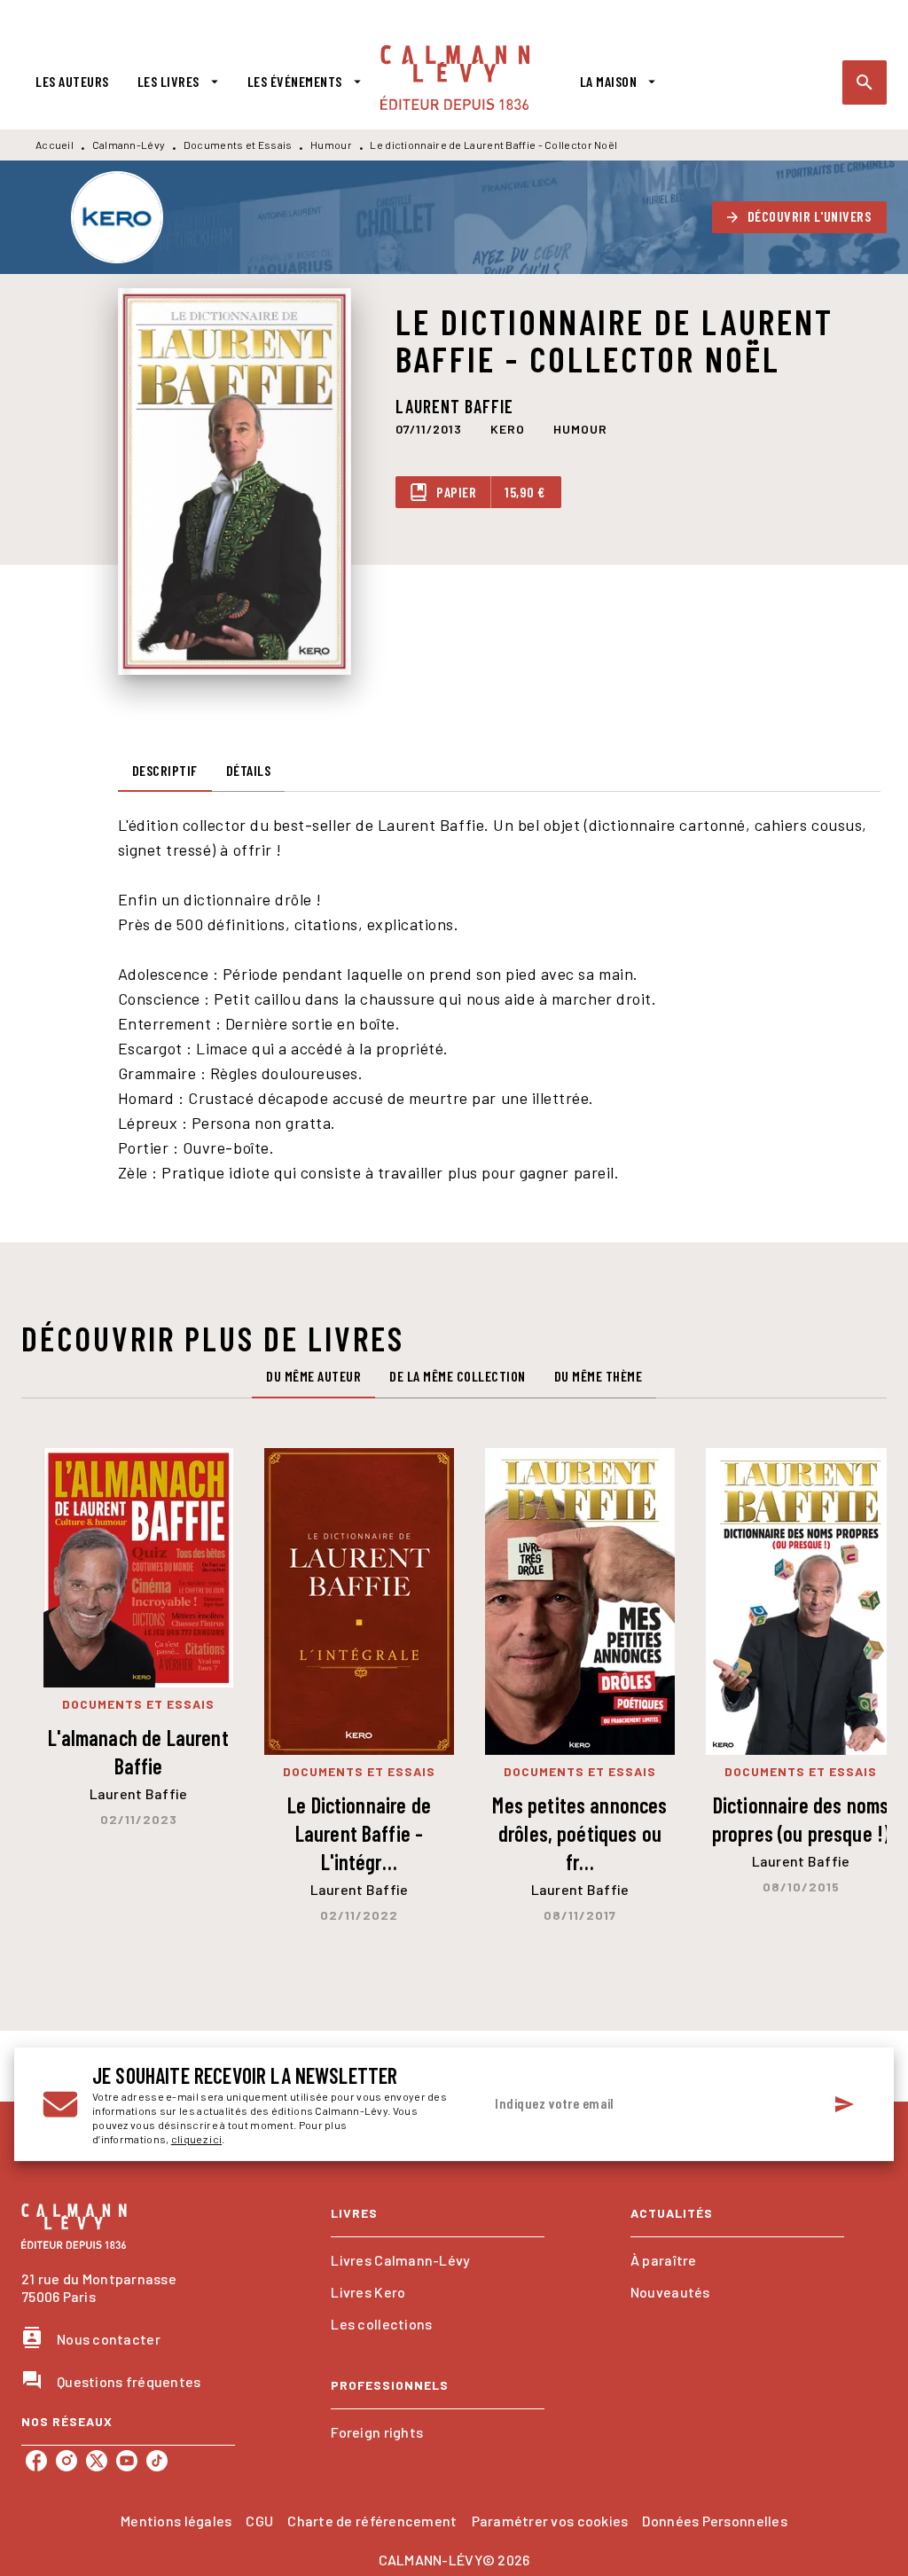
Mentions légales (176, 2521)
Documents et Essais (238, 145)
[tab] (72, 82)
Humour (331, 145)
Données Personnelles (714, 2521)
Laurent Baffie (454, 406)
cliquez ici (196, 2139)
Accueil (55, 145)
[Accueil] (455, 78)
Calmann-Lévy (129, 145)
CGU (259, 2521)
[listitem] (36, 2461)
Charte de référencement (372, 2521)
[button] (800, 217)
